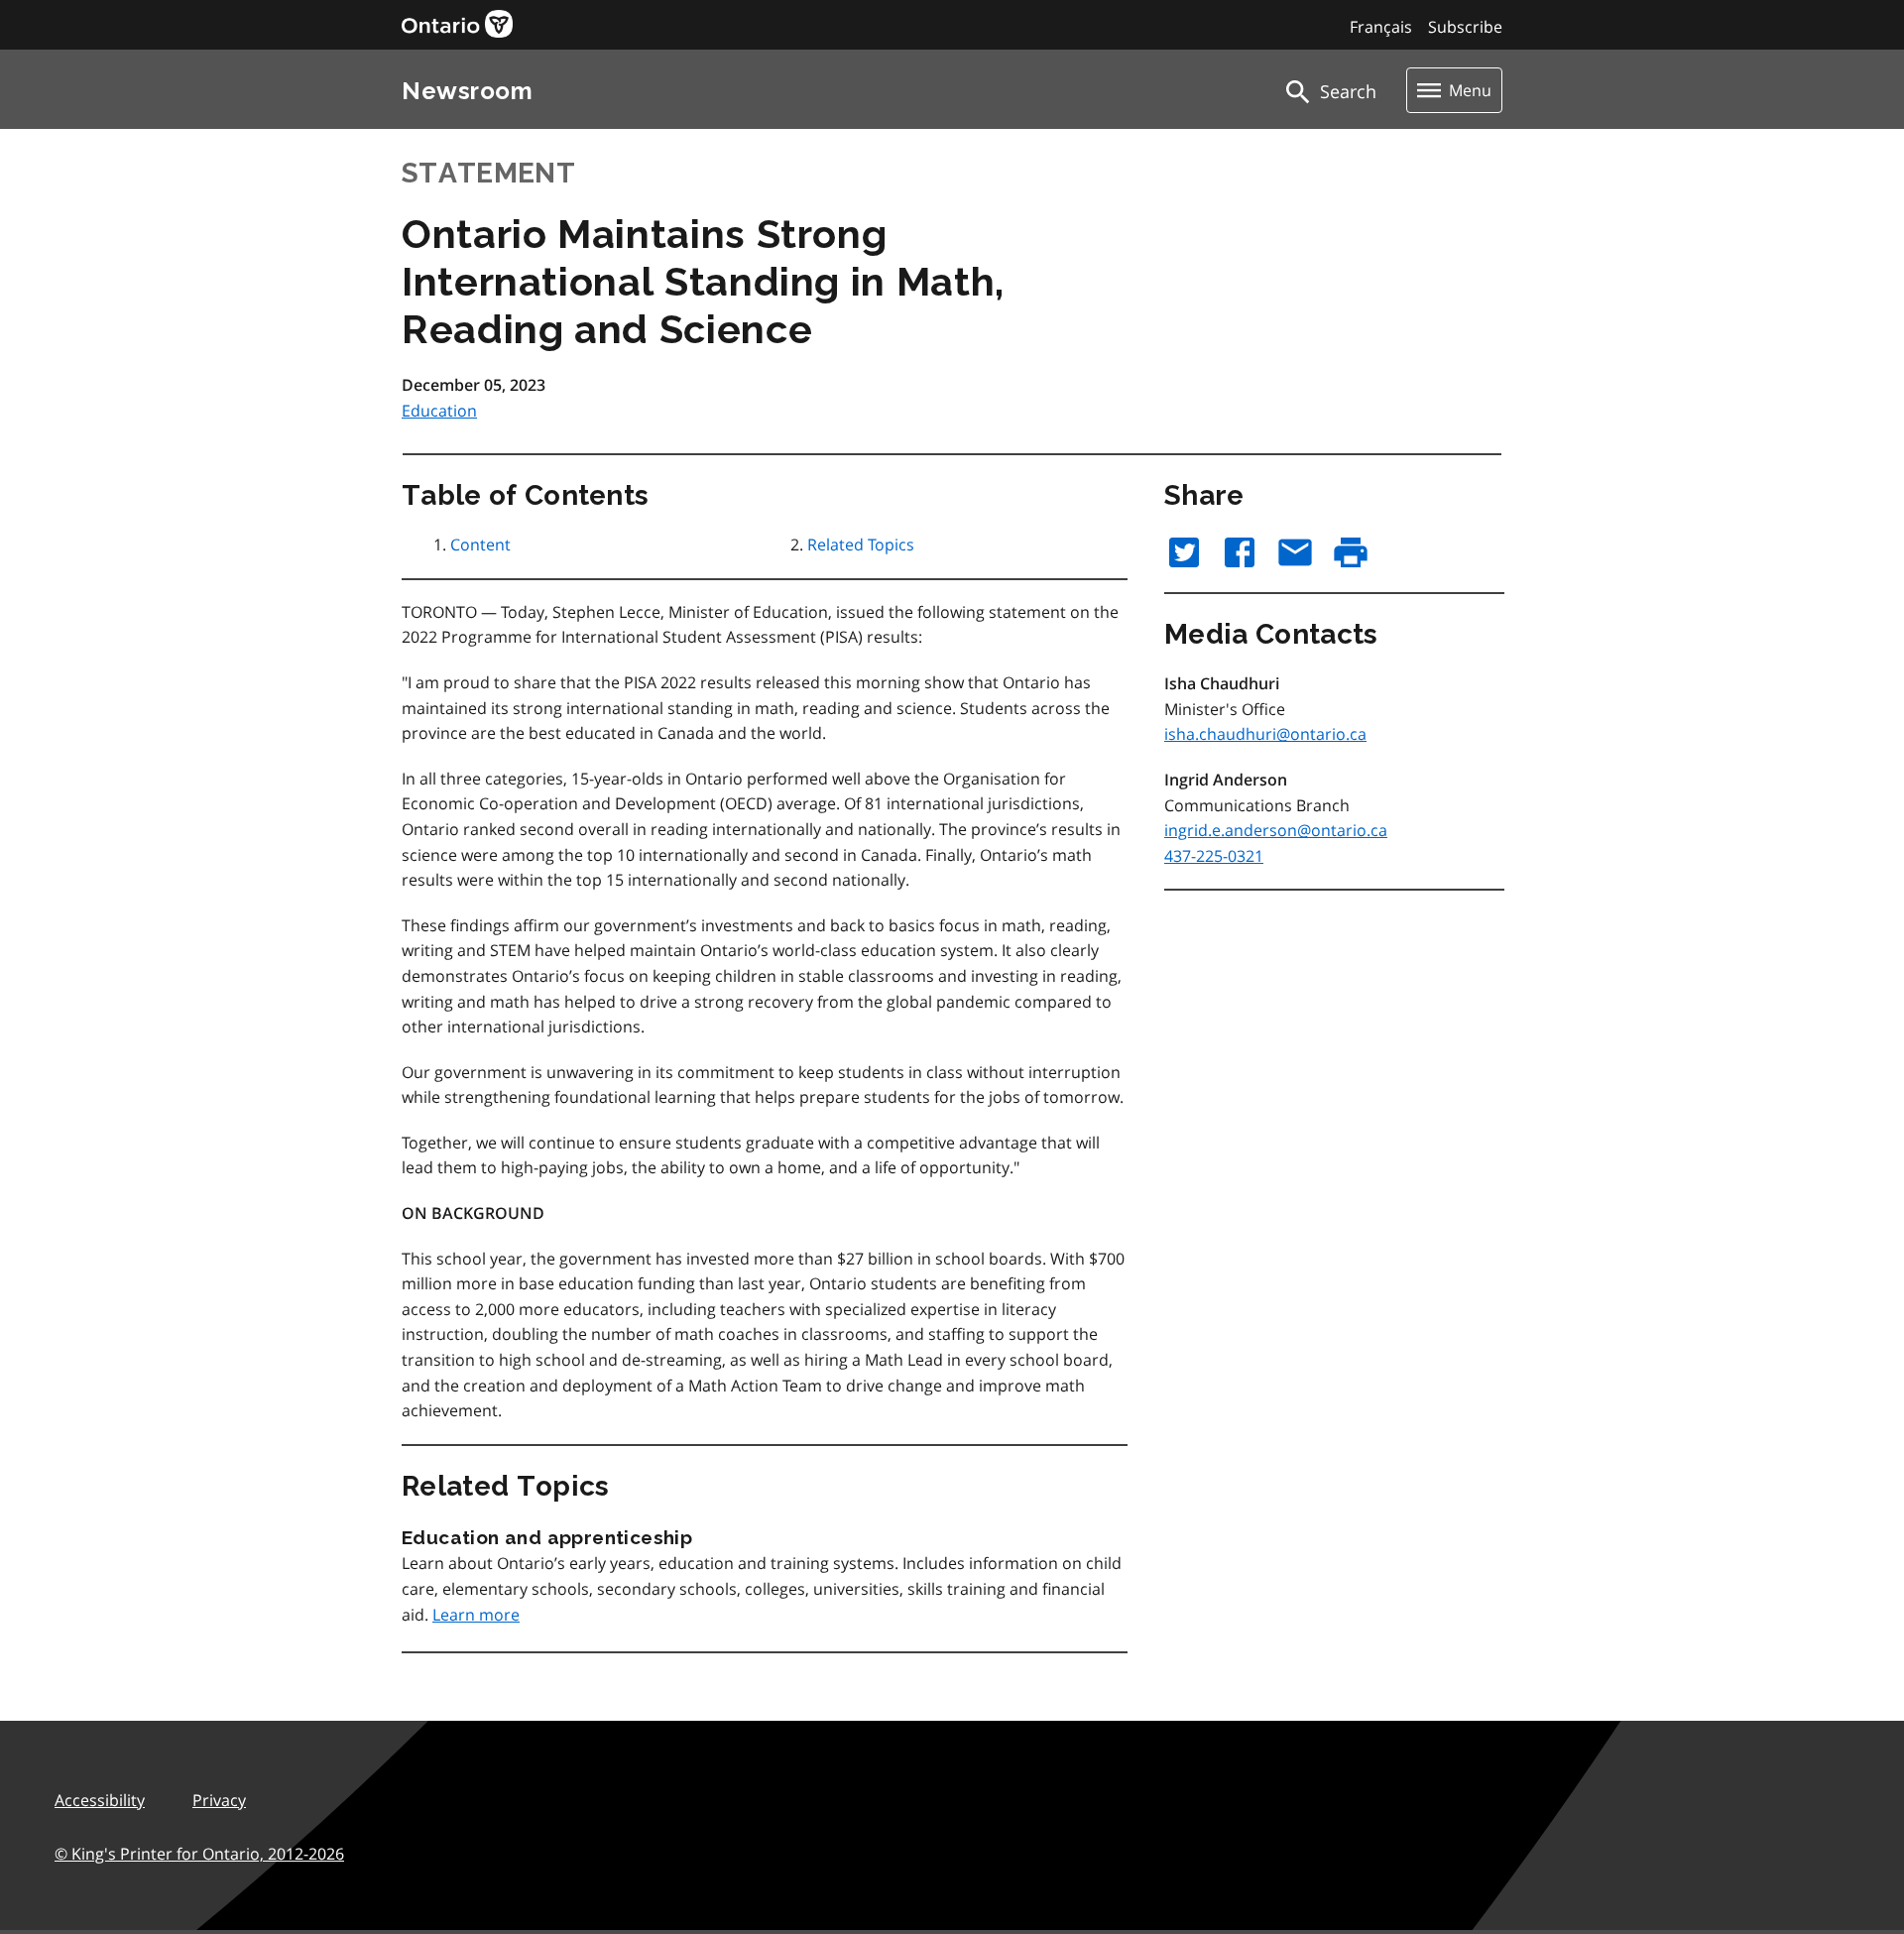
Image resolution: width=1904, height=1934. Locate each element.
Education (439, 411)
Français (1381, 27)
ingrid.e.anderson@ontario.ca (1276, 830)
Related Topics (861, 544)
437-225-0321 (1214, 856)
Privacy (219, 1800)
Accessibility (100, 1800)
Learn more (476, 1615)
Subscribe (1465, 27)
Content (480, 544)
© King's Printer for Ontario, (199, 1854)
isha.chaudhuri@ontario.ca (1265, 734)
